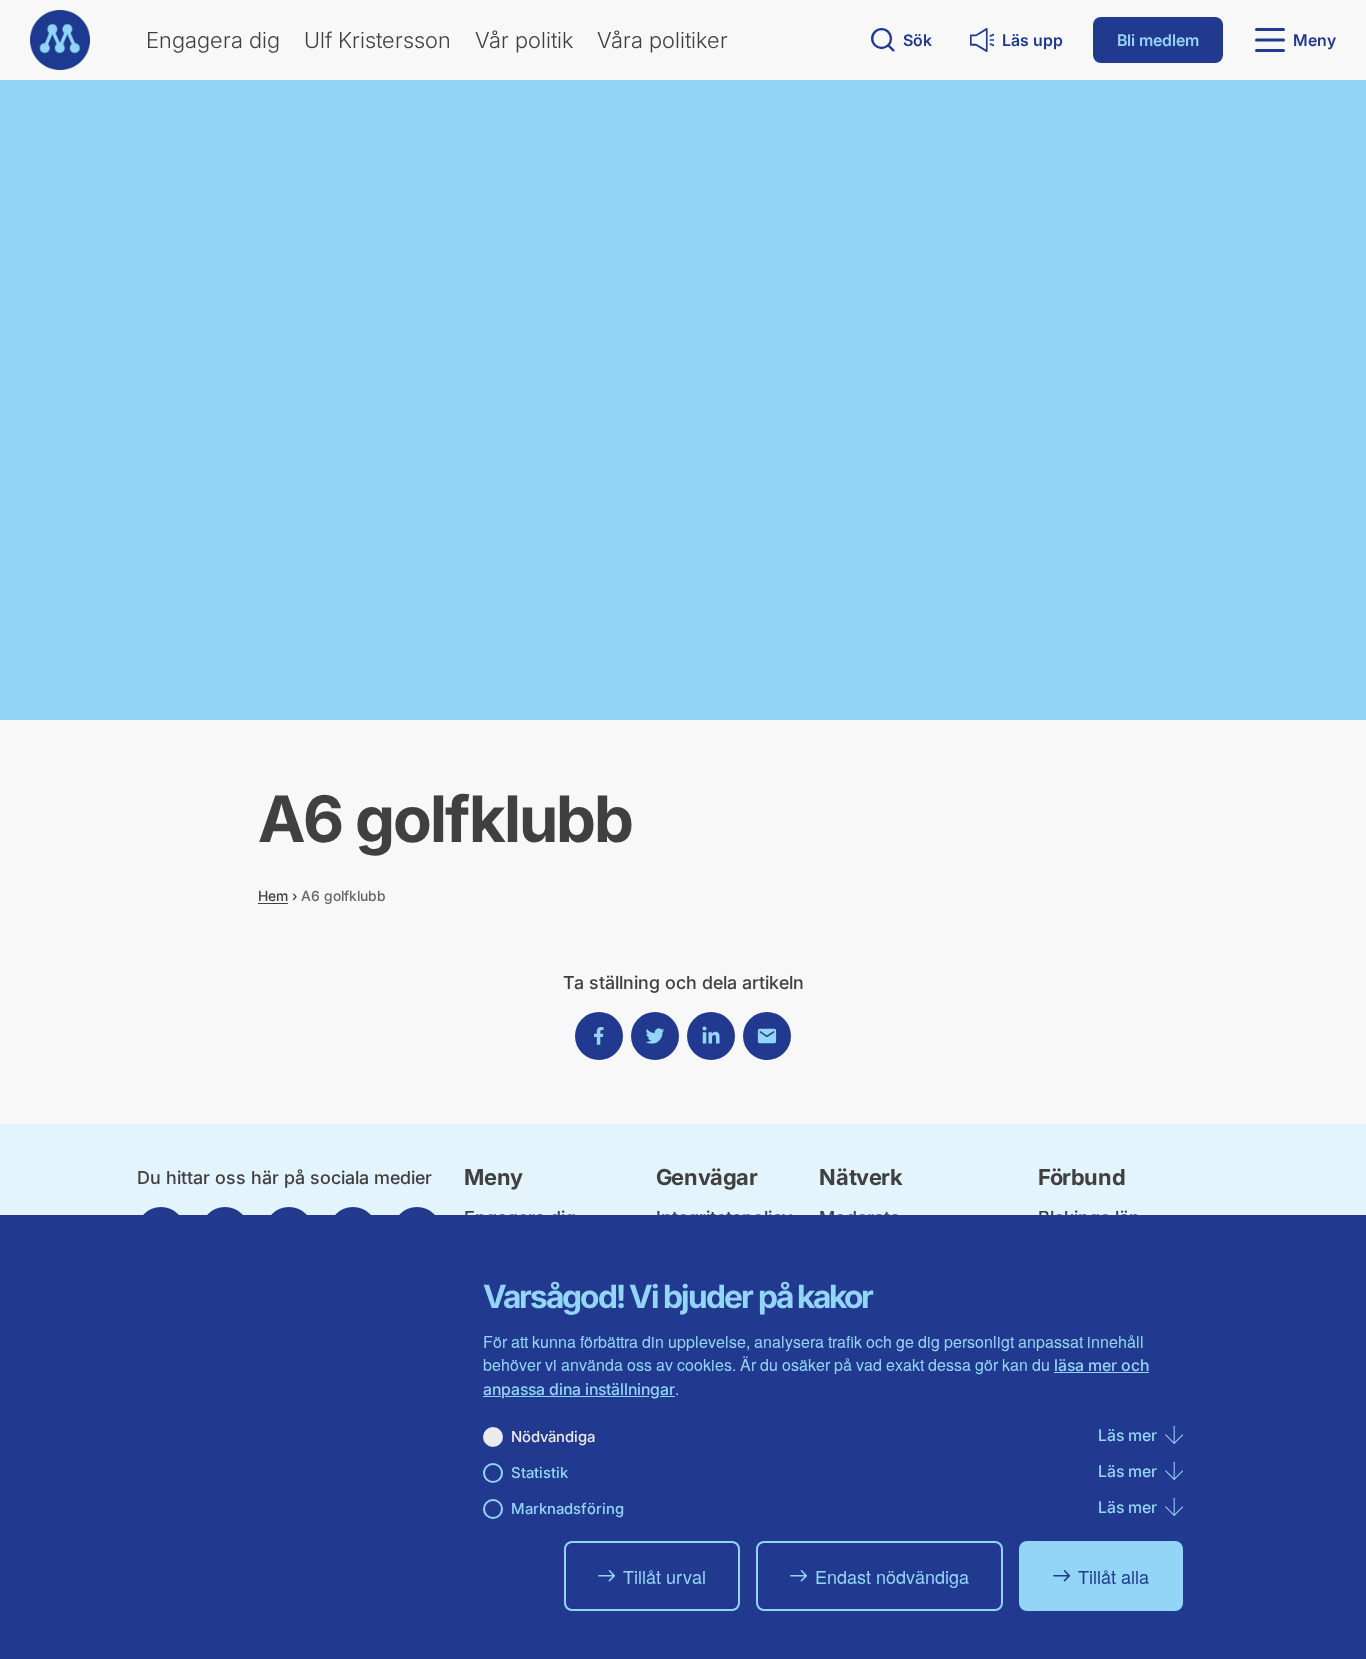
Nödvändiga (553, 1436)
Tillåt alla (1113, 1576)
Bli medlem (1158, 40)
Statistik (539, 1472)
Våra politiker (662, 40)
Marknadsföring (567, 1508)
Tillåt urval (664, 1576)
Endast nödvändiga (892, 1576)
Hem (273, 895)
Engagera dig (213, 40)
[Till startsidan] (60, 40)
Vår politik (524, 40)
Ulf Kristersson (377, 40)
